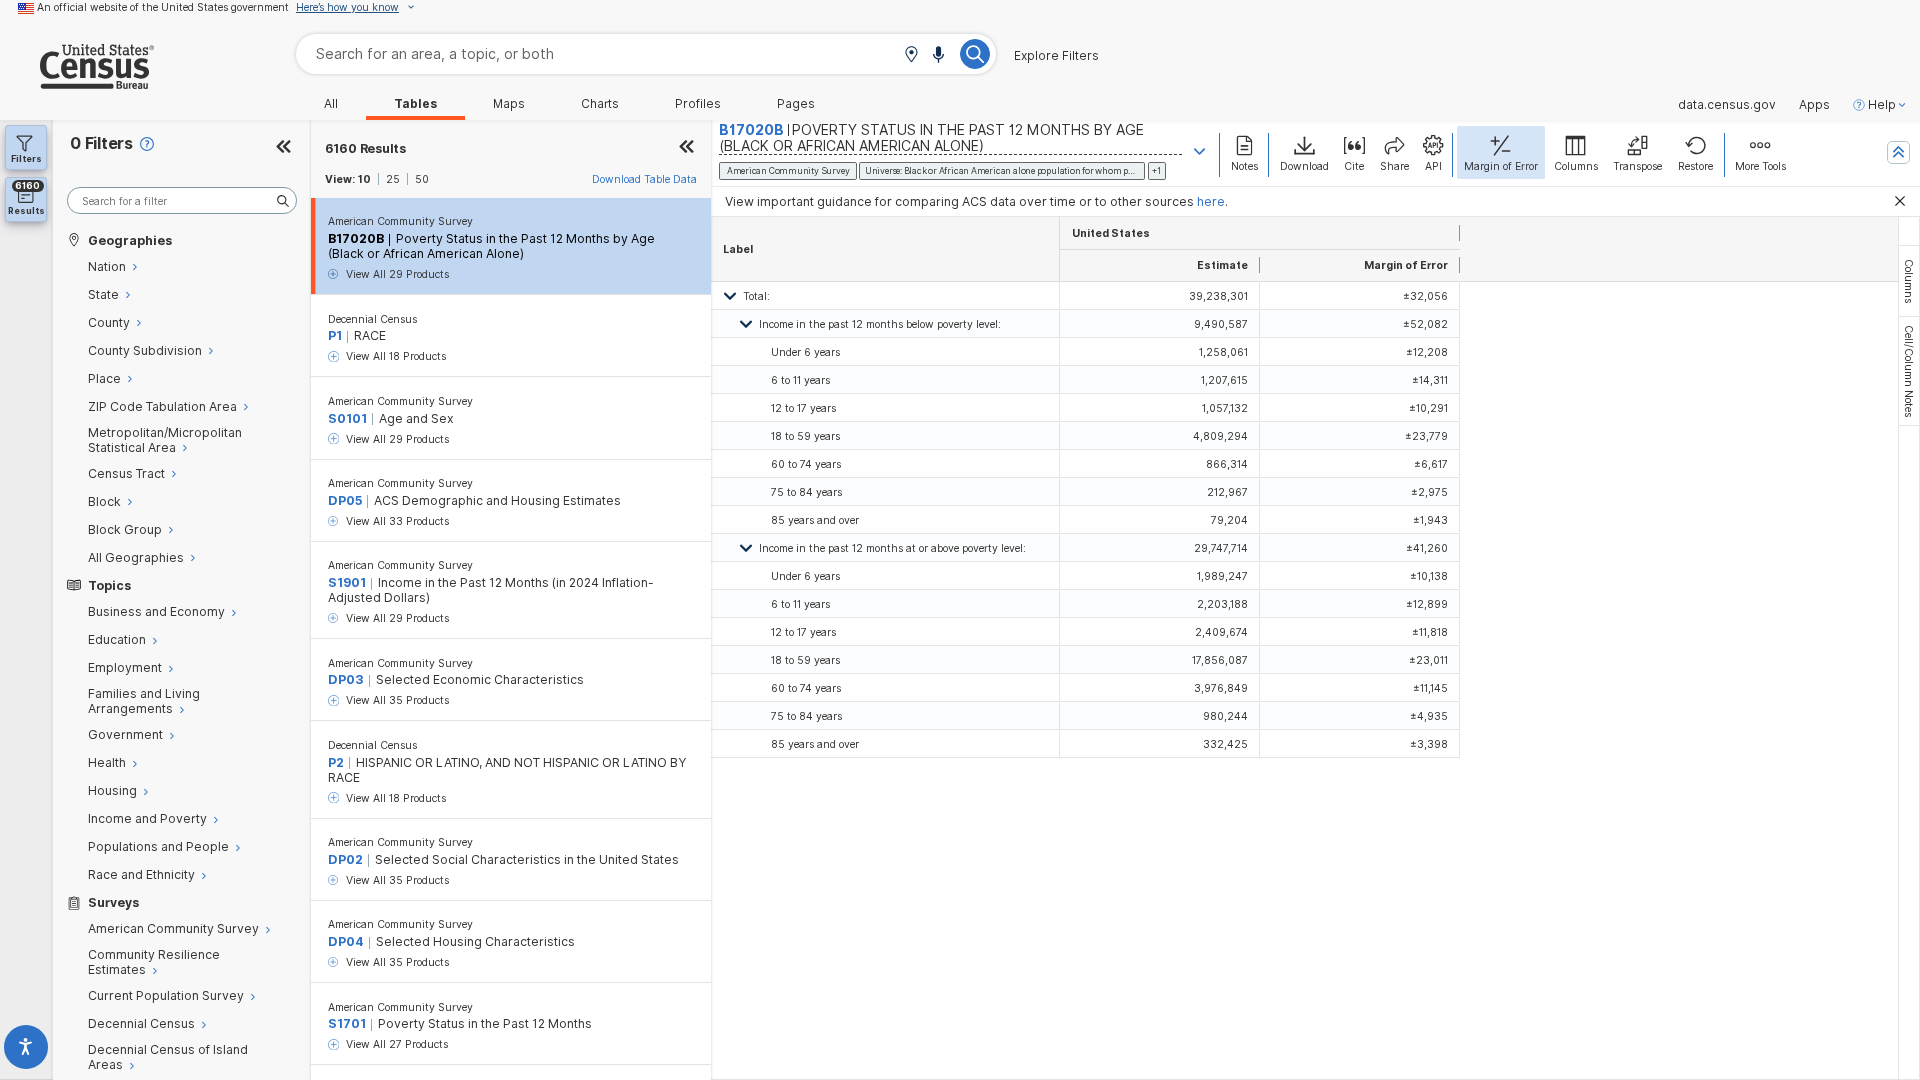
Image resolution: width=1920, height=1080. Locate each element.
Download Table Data (644, 179)
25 (393, 179)
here (1211, 201)
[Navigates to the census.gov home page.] (77, 81)
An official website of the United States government (163, 7)
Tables (415, 104)
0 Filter (101, 143)
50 (422, 179)
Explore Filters (1056, 56)
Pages (796, 104)
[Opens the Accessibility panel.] (26, 1050)
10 (364, 179)
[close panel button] (687, 148)
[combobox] (646, 53)
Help (1882, 105)
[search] (182, 200)
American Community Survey (400, 221)
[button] (911, 55)
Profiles (698, 104)
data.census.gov (1727, 105)
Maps (509, 104)
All (331, 104)
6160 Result (365, 148)
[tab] (1909, 281)
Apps (1814, 105)
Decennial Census (372, 319)
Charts (600, 104)
